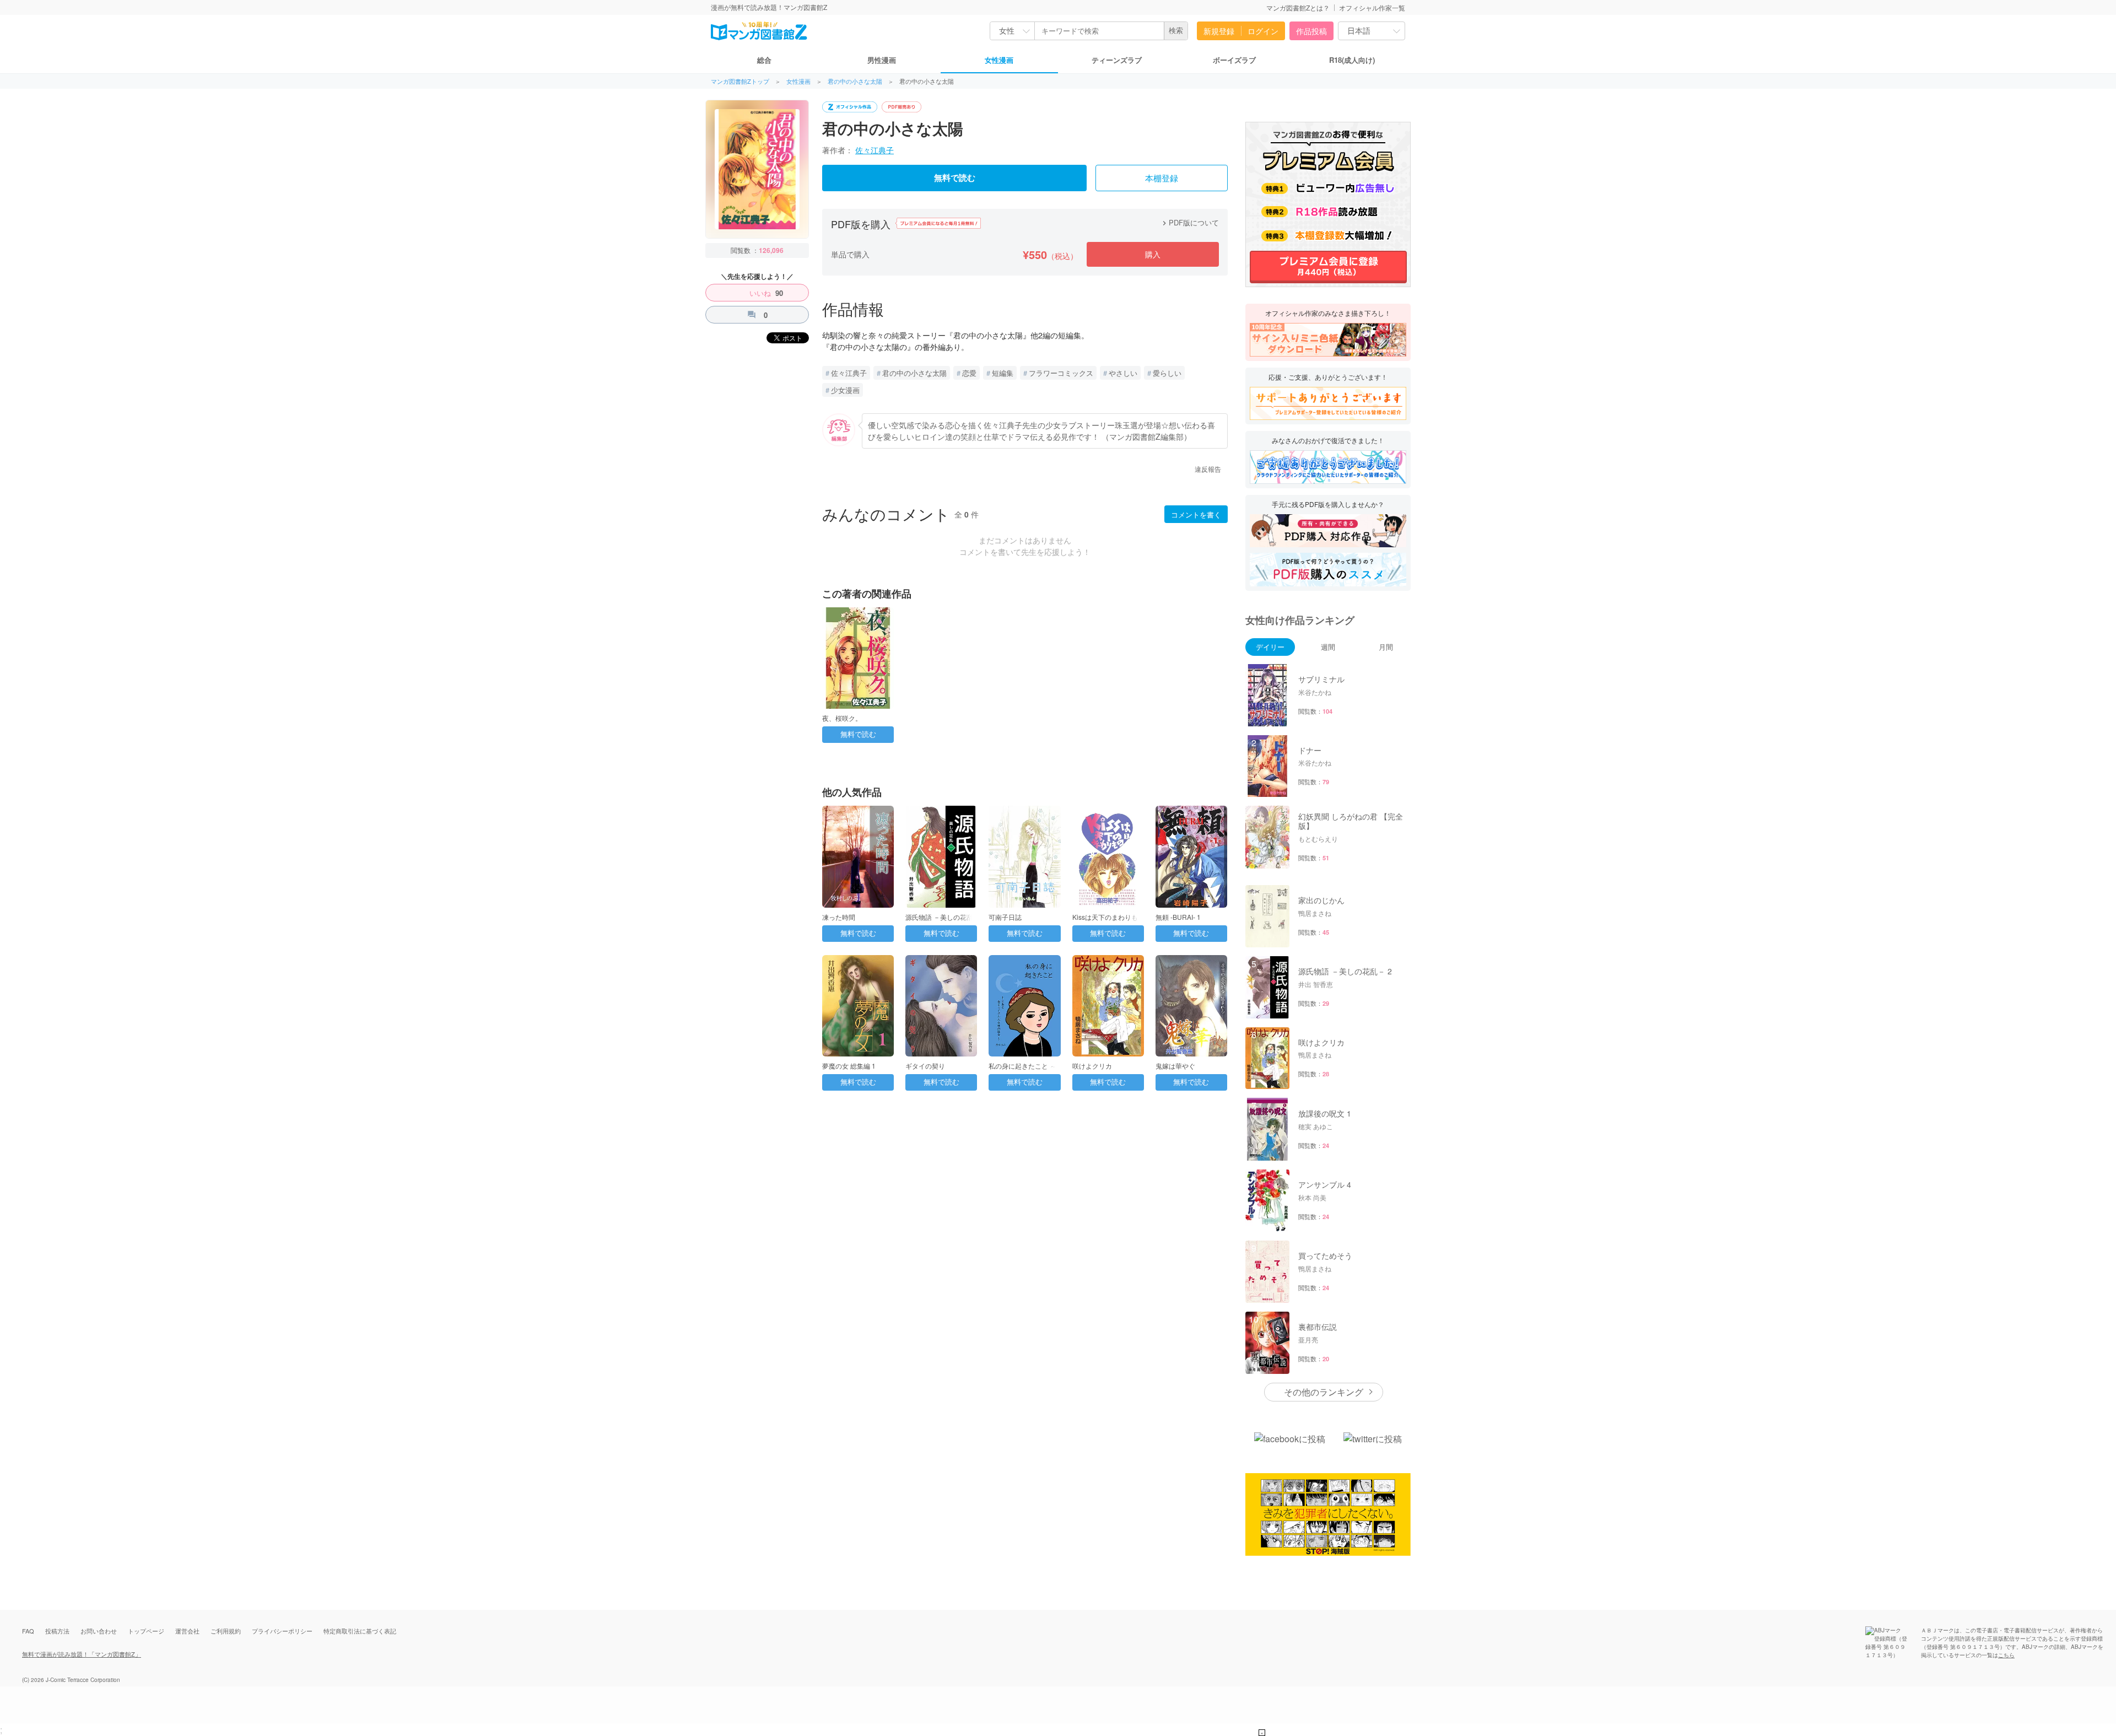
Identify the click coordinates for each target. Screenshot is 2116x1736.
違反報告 (1208, 469)
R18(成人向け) (1352, 60)
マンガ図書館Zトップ (740, 81)
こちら (2006, 1655)
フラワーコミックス (1061, 373)
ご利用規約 (226, 1631)
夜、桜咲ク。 (842, 718)
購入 (1153, 254)
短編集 (1003, 373)
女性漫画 (999, 60)
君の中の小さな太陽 (855, 81)
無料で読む (955, 178)
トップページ (146, 1631)
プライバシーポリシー (282, 1631)
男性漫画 (882, 60)
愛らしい (1167, 373)
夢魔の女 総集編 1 (849, 1066)
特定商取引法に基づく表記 (360, 1631)
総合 (764, 60)
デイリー (1270, 647)
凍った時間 (839, 917)
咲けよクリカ (1092, 1066)
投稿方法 (57, 1631)
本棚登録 (1162, 179)
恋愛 (969, 373)
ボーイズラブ (1234, 60)
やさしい (1123, 373)
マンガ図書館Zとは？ (1298, 7)
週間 (1328, 647)
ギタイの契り (925, 1066)
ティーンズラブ (1117, 60)
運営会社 (187, 1631)
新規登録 (1219, 31)
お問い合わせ (99, 1631)
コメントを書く (1196, 514)
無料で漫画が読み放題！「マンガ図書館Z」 (82, 1654)
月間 (1386, 647)
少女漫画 (845, 390)
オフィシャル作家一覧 (1372, 7)
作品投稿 (1311, 31)
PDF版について (1189, 222)
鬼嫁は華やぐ (1175, 1066)
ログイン (1263, 31)
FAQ (28, 1631)
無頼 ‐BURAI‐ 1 (1178, 917)
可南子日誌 (1005, 917)
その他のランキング (1324, 1392)
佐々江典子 (875, 150)
